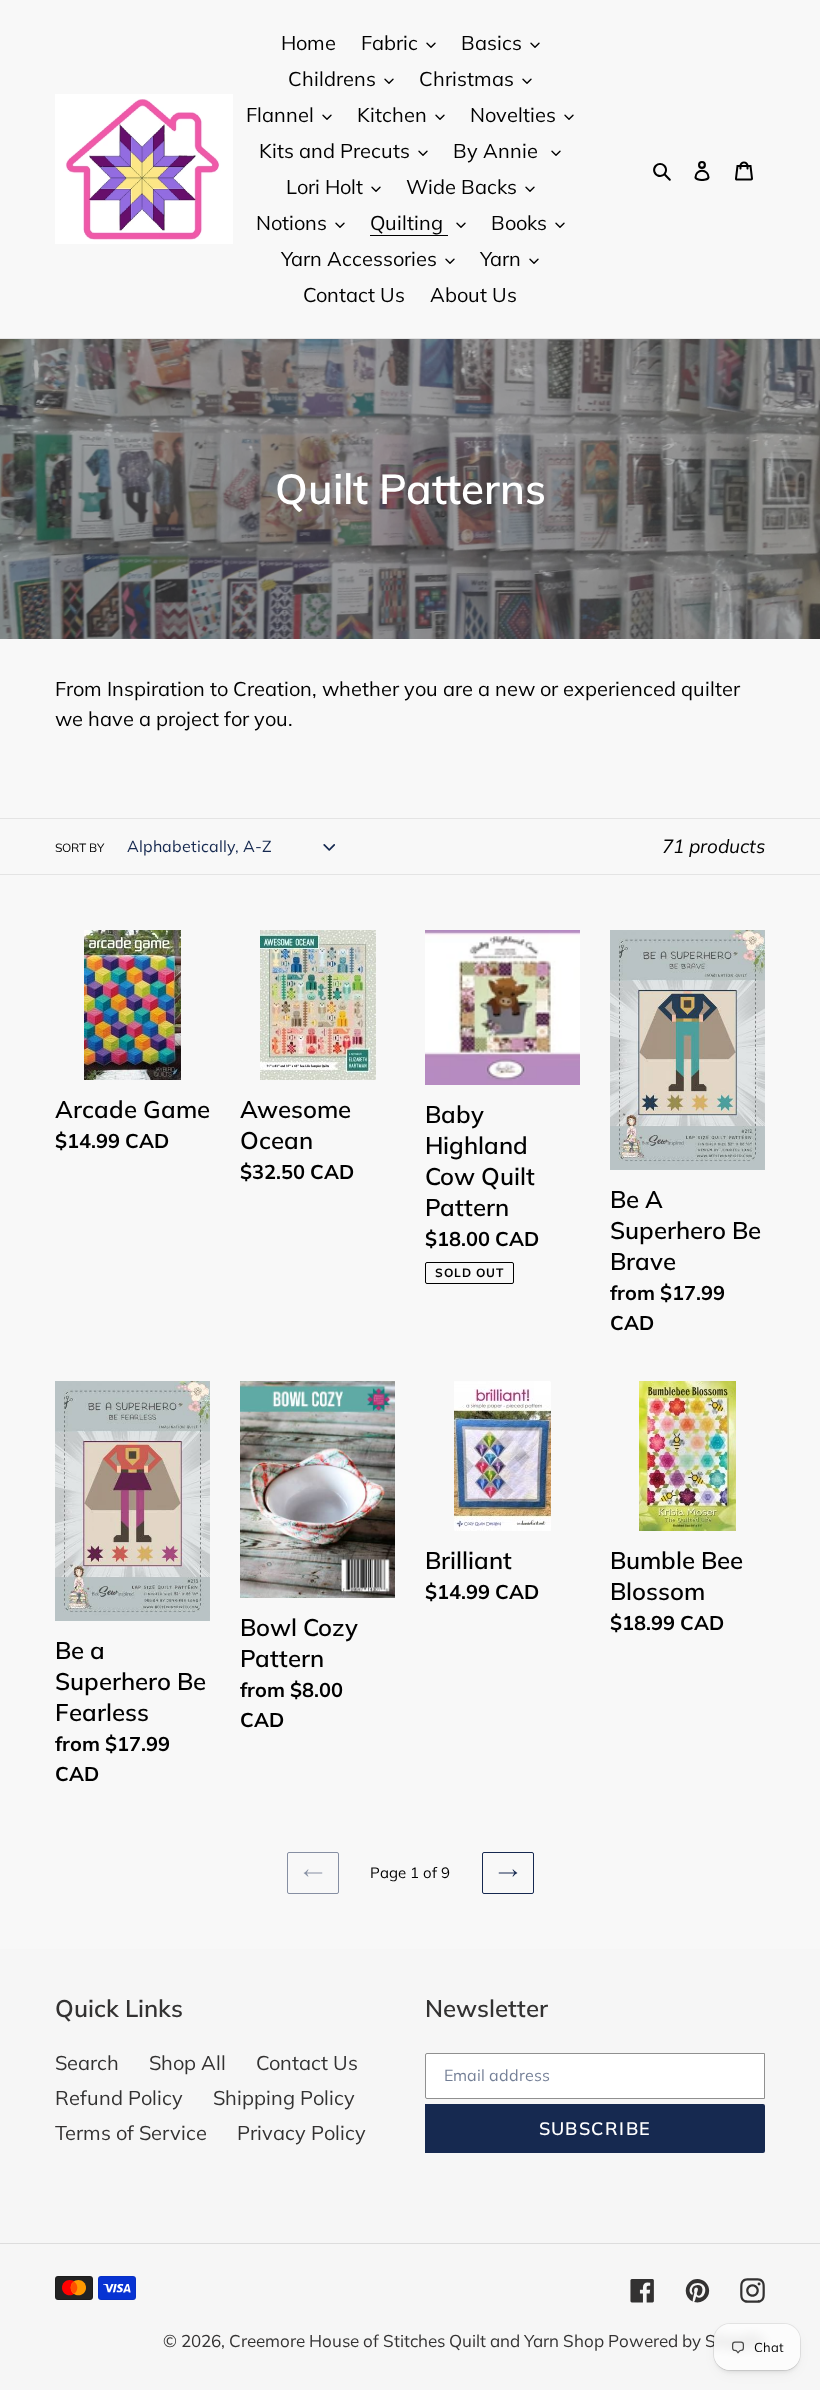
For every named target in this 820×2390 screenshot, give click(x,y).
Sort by (79, 847)
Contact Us (307, 2062)
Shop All (187, 2062)
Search (87, 2062)
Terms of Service (131, 2132)
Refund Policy (119, 2097)
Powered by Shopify (686, 2340)
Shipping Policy (284, 2097)
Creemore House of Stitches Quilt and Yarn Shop (418, 2340)
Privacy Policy (301, 2132)
